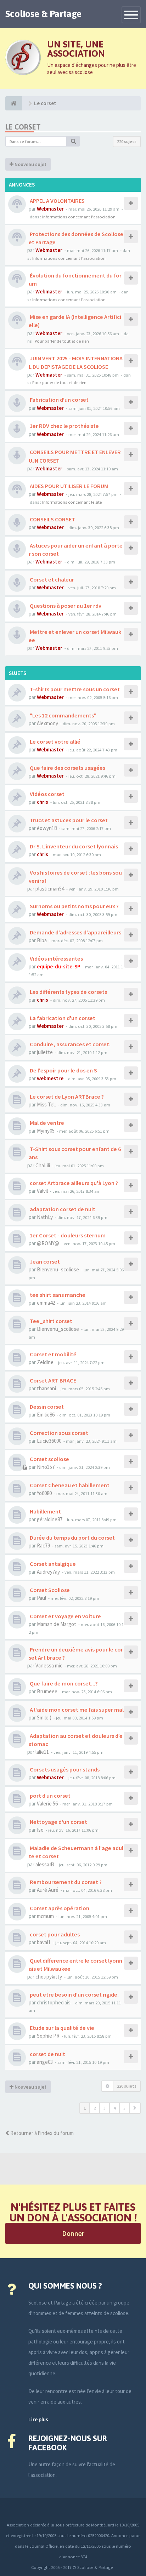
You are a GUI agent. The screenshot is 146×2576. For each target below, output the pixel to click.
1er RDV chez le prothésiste (64, 426)
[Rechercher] (73, 141)
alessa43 (45, 1864)
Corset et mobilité (53, 1354)
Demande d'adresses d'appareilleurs (75, 932)
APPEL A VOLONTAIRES (57, 201)
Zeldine (45, 1362)
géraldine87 (50, 1519)
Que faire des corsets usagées (67, 768)
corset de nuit (47, 2054)
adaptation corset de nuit (62, 1209)
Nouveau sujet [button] (30, 164)
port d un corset (50, 1796)
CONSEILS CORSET (52, 519)
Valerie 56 (47, 1804)
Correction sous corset (58, 1433)
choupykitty (49, 1977)
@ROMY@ (48, 1243)
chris (43, 802)
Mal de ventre (46, 1123)
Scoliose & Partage (43, 14)
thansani (46, 1388)
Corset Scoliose (49, 1590)
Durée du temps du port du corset (72, 1538)
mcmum (45, 1916)
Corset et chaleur (51, 579)
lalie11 (42, 1752)
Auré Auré (48, 1890)
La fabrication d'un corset (62, 1018)
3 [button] (105, 2108)
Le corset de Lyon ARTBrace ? (66, 1097)
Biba (42, 940)
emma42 (46, 1303)
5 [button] (124, 2108)
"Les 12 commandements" (63, 715)
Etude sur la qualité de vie (61, 2028)
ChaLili (43, 1165)
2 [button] (95, 2108)
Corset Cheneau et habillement (69, 1485)
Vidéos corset (47, 794)
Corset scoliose (49, 1459)
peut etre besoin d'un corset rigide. (74, 1994)
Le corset (23, 127)
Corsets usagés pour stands (64, 1769)
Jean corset (44, 1261)
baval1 (44, 1942)
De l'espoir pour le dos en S (63, 1070)
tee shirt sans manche (57, 1295)
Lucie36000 (49, 1441)
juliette (45, 1052)
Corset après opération (59, 1908)
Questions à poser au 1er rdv (65, 606)
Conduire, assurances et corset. (70, 1044)
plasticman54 (50, 889)
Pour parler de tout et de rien (62, 341)
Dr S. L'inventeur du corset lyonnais (73, 846)
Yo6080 (44, 1493)
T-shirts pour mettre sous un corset (74, 689)
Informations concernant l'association (79, 217)
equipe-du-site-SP (59, 966)
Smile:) (44, 1718)
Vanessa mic (49, 1665)
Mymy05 (46, 1131)
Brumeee (47, 1691)
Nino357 (46, 1467)
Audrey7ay (48, 1572)
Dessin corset (46, 1407)
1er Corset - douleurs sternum (67, 1235)
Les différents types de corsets (68, 992)
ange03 (45, 2062)
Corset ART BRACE (52, 1380)
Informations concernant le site (72, 502)
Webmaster (50, 209)
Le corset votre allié (55, 742)
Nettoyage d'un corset (58, 1822)
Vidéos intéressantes (56, 958)
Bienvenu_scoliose (58, 1269)
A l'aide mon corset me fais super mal (76, 1710)
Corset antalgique (52, 1564)
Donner (73, 2233)
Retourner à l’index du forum (41, 2133)
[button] (135, 2108)
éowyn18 (47, 828)
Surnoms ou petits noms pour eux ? (74, 906)
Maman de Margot (57, 1624)
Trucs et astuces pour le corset (68, 820)
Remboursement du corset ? (65, 1882)
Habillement (45, 1511)
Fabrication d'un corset (59, 400)
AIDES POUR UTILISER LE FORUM (69, 486)
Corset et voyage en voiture (65, 1616)
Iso (40, 1830)
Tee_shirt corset (50, 1321)
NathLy (45, 1217)
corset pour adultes (54, 1934)
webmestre (50, 1078)
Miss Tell (46, 1104)
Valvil (42, 1191)
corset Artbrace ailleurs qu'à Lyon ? (73, 1183)
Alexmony (47, 723)
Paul (41, 1598)
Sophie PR (48, 2036)
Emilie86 (46, 1415)
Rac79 (43, 1545)
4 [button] (114, 2108)
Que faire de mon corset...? (63, 1683)
